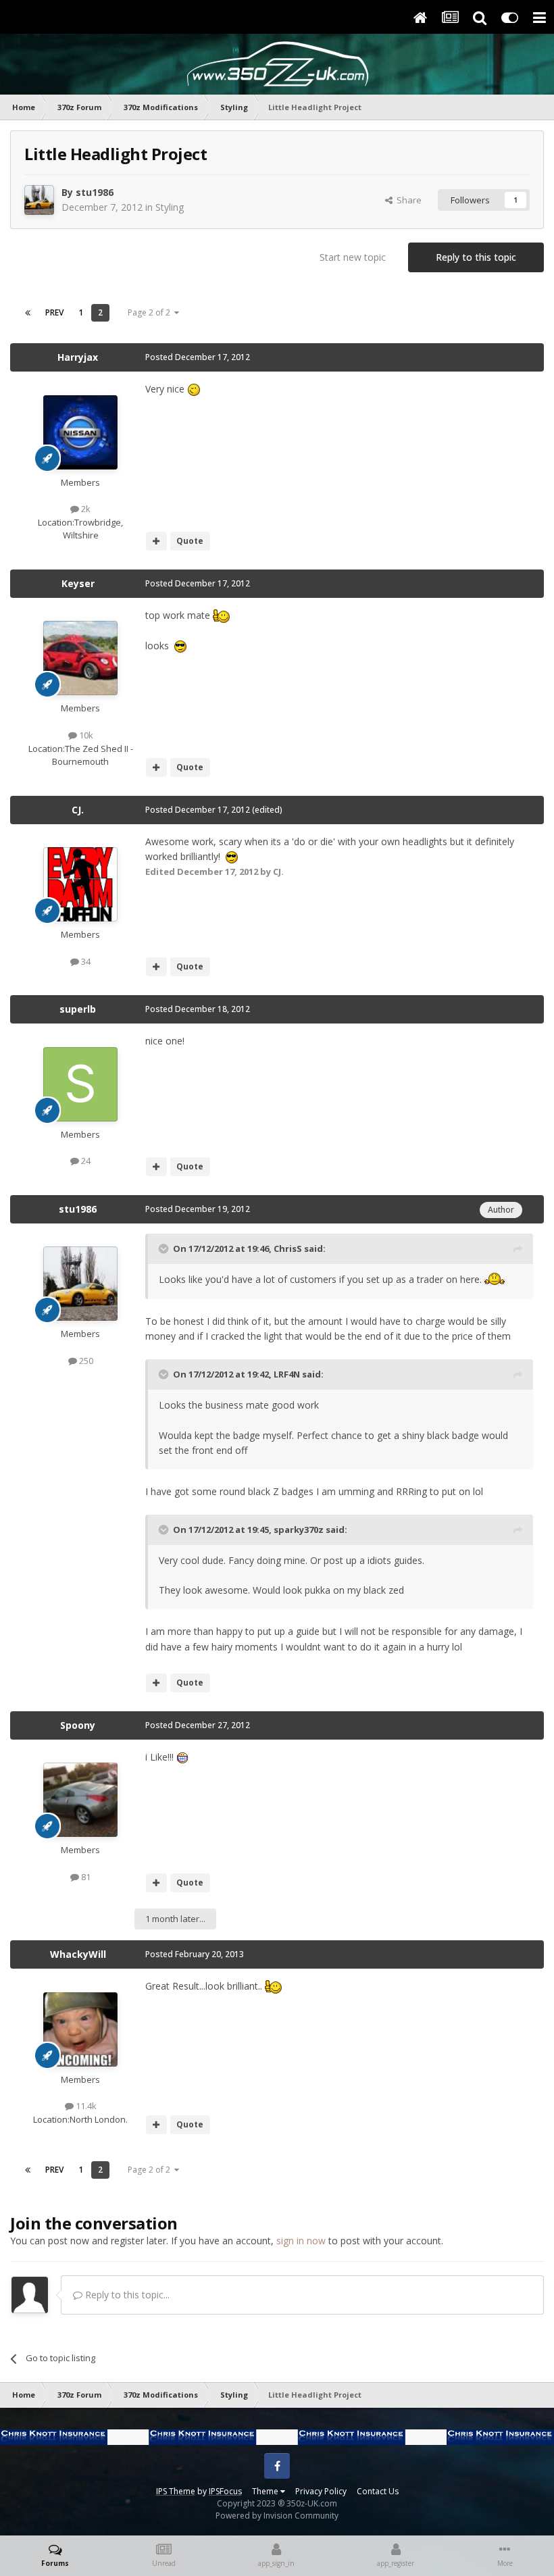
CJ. (78, 810)
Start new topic (353, 257)
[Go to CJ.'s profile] (80, 884)
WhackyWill (78, 1954)
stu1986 (95, 192)
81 (85, 1877)
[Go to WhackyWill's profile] (80, 2029)
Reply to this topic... (126, 2295)
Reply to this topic (476, 257)
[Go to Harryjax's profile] (80, 432)
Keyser (78, 583)
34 (85, 961)
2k (85, 509)
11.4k (85, 2106)
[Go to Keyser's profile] (80, 658)
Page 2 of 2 (151, 312)
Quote (190, 541)
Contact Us (378, 2491)
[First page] (28, 313)
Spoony (78, 1725)
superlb (78, 1009)
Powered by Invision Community (277, 2516)
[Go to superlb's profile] (80, 1084)
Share (407, 200)
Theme (266, 2491)
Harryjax (78, 357)
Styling (170, 207)
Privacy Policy (321, 2491)
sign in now (301, 2241)
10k (85, 735)
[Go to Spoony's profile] (80, 1800)
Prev (54, 312)
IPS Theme (176, 2491)
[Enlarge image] (194, 389)
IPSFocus (225, 2491)
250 (85, 1361)
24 (85, 1161)
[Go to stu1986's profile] (39, 200)
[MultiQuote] (156, 541)
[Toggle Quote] (165, 1248)
